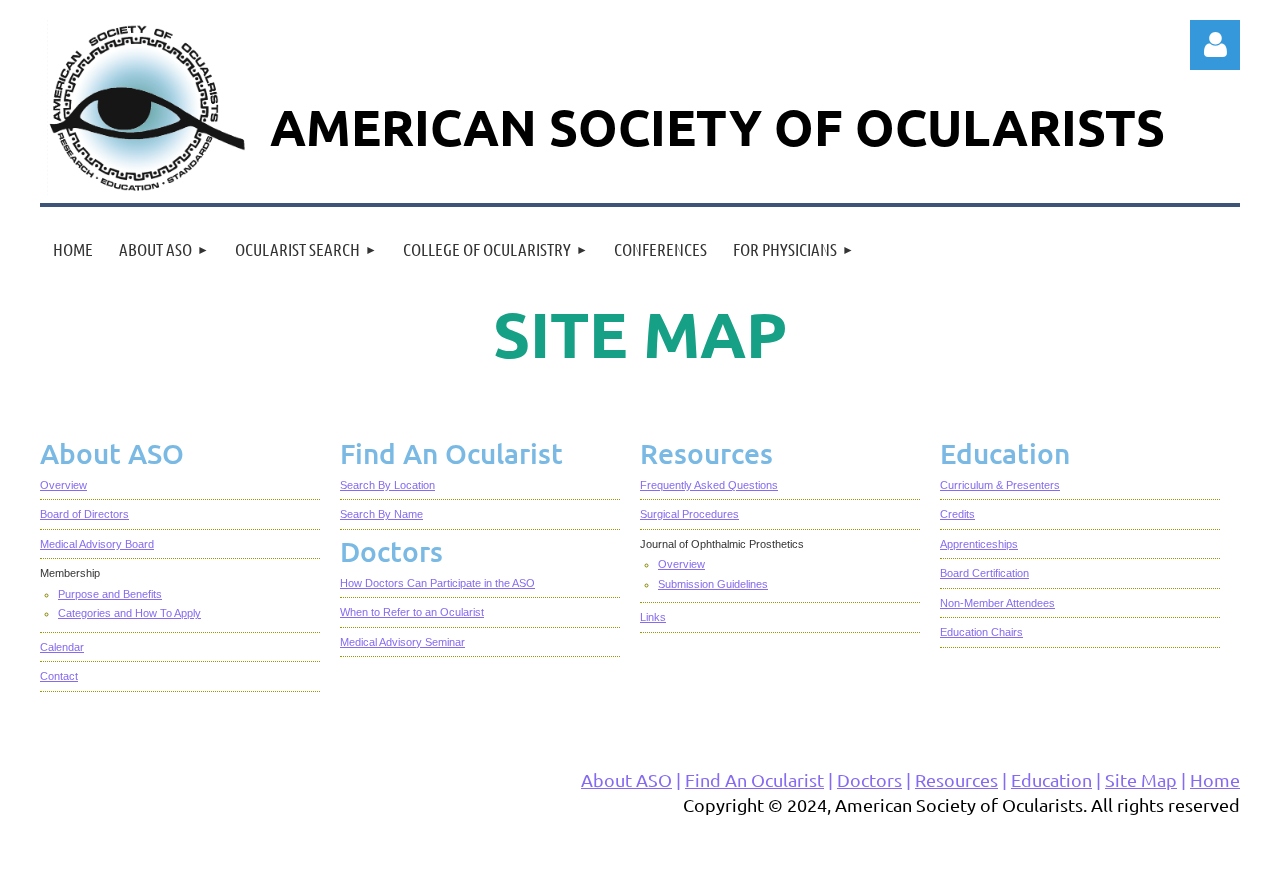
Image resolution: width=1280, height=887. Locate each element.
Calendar (62, 647)
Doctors (869, 779)
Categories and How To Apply (129, 613)
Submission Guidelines (713, 584)
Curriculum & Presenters (1000, 485)
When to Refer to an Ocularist (412, 612)
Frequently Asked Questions (709, 485)
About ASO (626, 779)
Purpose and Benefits (110, 594)
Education (1051, 779)
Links (653, 617)
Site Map (1141, 779)
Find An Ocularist (754, 779)
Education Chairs (981, 632)
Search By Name (381, 514)
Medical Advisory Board (97, 544)
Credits (957, 514)
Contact (59, 676)
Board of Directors (84, 514)
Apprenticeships (979, 544)
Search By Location (387, 485)
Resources (956, 779)
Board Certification (984, 573)
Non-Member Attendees (997, 603)
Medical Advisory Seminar (402, 642)
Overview (63, 485)
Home (1215, 779)
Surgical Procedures (689, 514)
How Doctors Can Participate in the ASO (437, 583)
